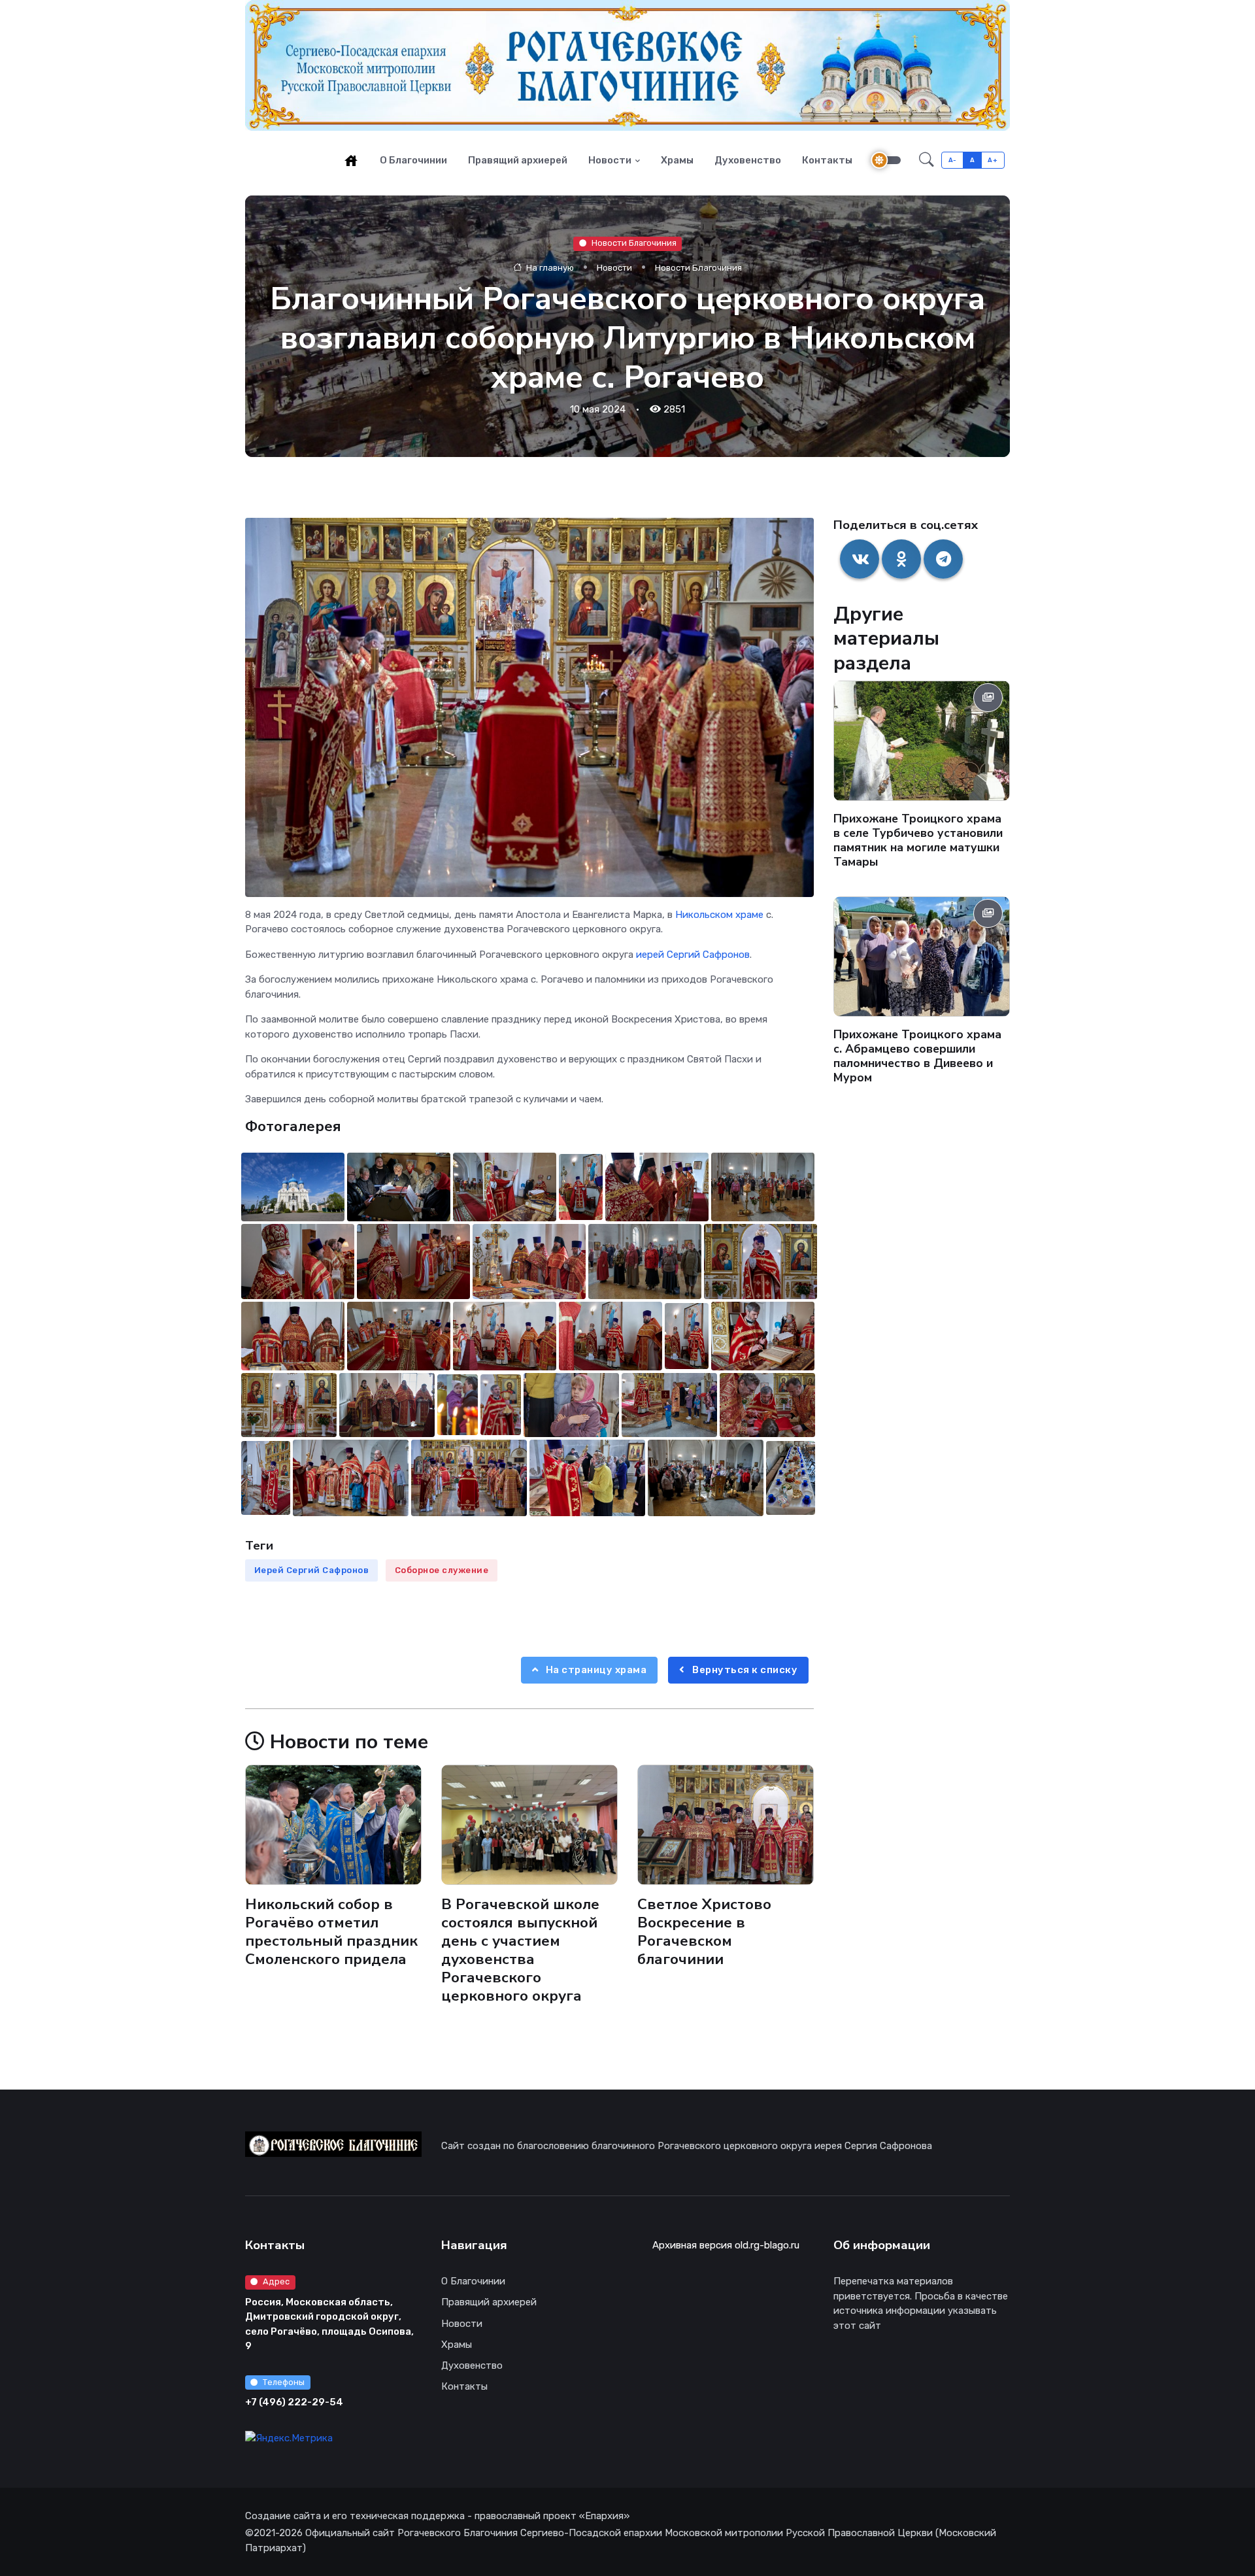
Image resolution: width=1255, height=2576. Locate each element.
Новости (610, 160)
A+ (993, 160)
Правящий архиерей (518, 160)
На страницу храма (595, 1670)
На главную (549, 267)
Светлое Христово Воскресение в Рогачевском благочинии (704, 1932)
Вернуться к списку (744, 1670)
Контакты (827, 160)
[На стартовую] (351, 160)
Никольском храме (719, 915)
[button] (927, 160)
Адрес (276, 2281)
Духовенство (748, 160)
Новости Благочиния (634, 243)
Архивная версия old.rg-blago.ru (726, 2245)
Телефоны (284, 2382)
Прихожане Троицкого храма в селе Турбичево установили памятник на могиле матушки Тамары (918, 840)
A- (953, 160)
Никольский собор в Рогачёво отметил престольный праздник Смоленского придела (331, 1932)
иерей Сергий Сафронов (693, 955)
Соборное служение (442, 1570)
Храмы (677, 160)
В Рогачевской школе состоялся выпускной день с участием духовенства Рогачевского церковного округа (520, 1950)
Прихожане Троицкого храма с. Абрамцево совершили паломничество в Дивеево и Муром (917, 1056)
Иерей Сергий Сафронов (312, 1570)
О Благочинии (413, 160)
